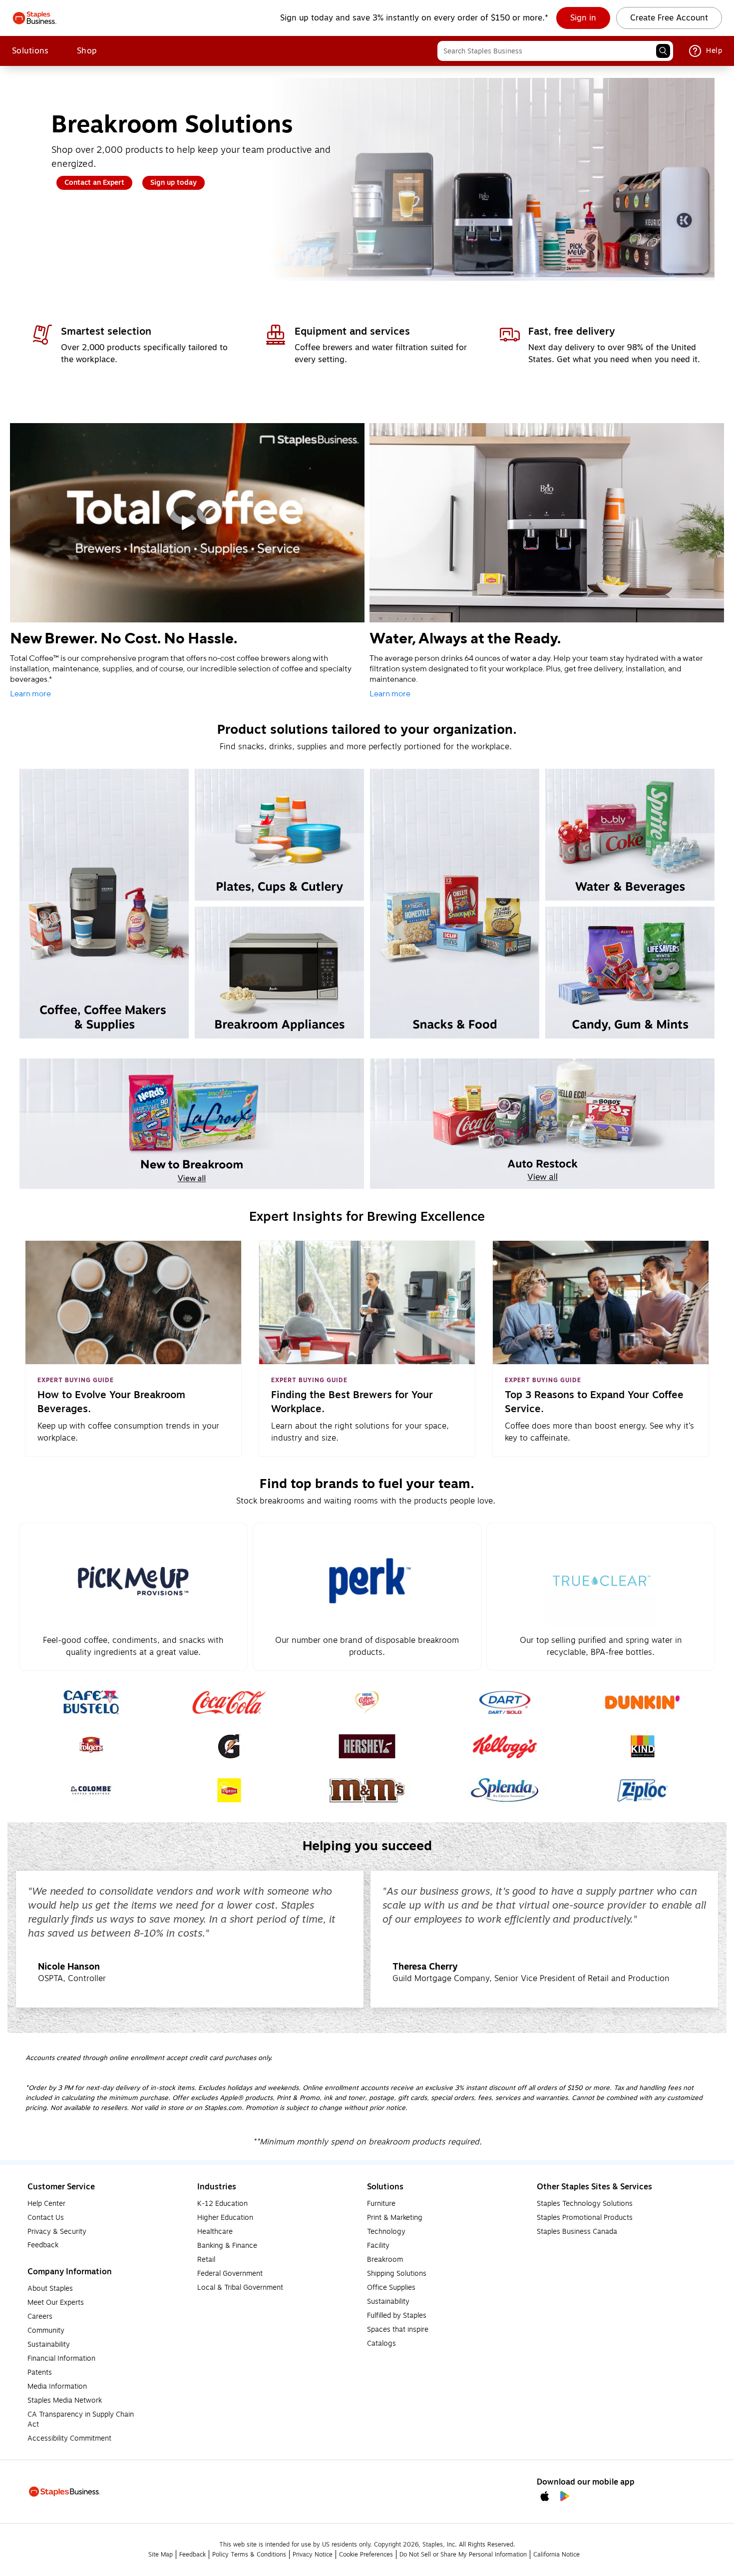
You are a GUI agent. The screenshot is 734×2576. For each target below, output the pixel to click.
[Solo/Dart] (505, 1702)
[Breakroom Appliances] (279, 973)
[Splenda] (505, 1790)
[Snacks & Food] (455, 904)
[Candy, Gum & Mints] (630, 973)
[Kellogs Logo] (505, 1746)
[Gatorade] (229, 1746)
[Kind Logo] (643, 1746)
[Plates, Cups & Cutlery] (279, 835)
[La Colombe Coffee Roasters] (92, 1790)
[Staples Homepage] (35, 18)
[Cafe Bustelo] (92, 1702)
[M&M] (367, 1790)
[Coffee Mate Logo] (367, 1702)
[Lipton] (229, 1790)
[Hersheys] (367, 1746)
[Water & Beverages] (630, 835)
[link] (583, 18)
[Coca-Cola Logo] (229, 1702)
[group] (190, 1939)
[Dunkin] (643, 1702)
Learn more (30, 694)
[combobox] (555, 51)
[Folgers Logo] (91, 1746)
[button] (663, 51)
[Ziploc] (643, 1790)
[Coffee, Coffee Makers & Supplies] (104, 904)
